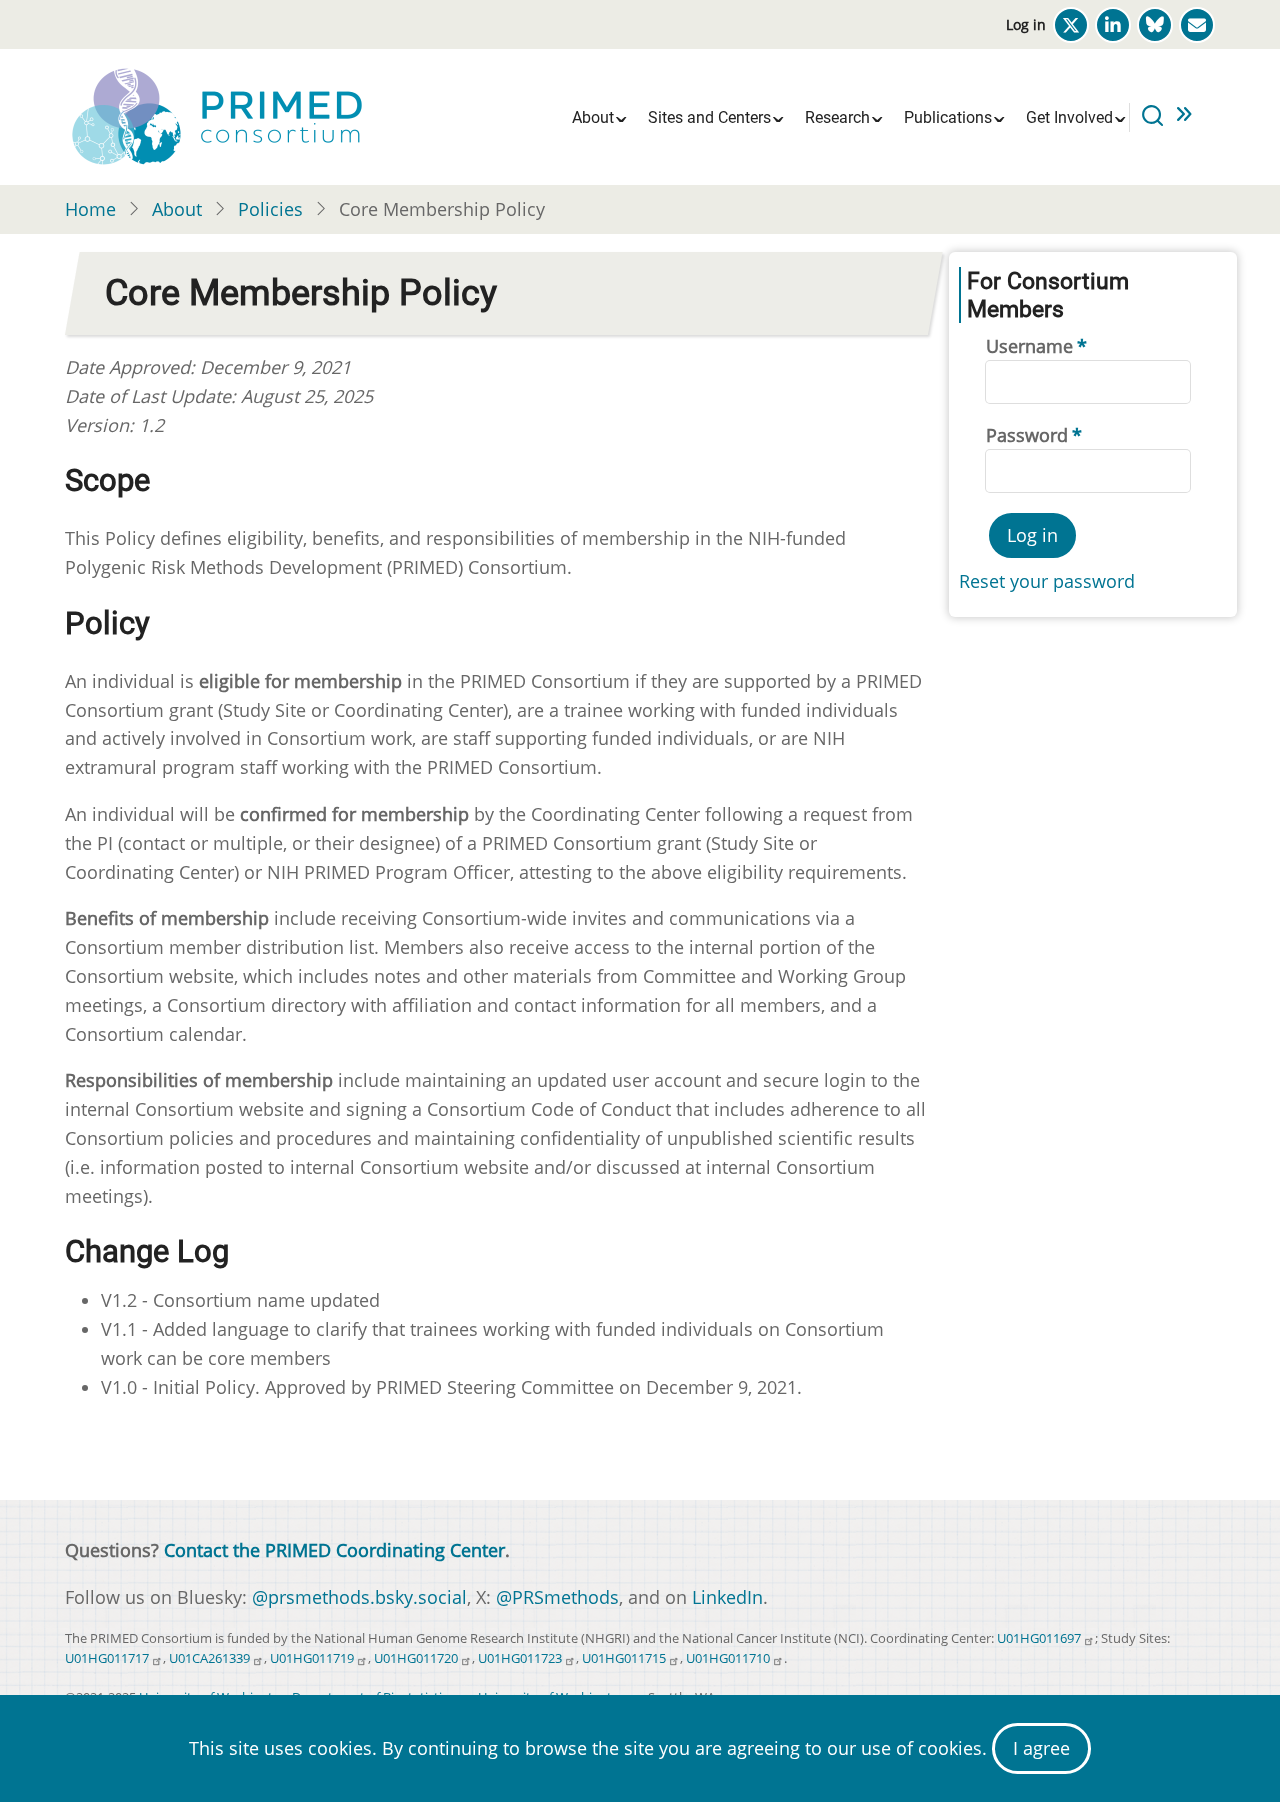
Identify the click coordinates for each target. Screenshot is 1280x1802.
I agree (1041, 1748)
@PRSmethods (557, 1597)
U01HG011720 (416, 1658)
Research (837, 117)
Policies (270, 209)
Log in (1026, 24)
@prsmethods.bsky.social (359, 1597)
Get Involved (1069, 117)
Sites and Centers (709, 117)
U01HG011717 (107, 1658)
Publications (948, 117)
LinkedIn (727, 1597)
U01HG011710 (728, 1658)
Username (1029, 346)
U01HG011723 (520, 1658)
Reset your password (1047, 581)
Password (1027, 435)
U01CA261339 (209, 1658)
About (593, 117)
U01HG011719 (312, 1658)
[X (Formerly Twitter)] (1071, 25)
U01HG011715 (624, 1658)
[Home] (215, 115)
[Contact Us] (1197, 25)
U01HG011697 (1039, 1638)
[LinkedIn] (1113, 25)
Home (90, 209)
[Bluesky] (1155, 25)
